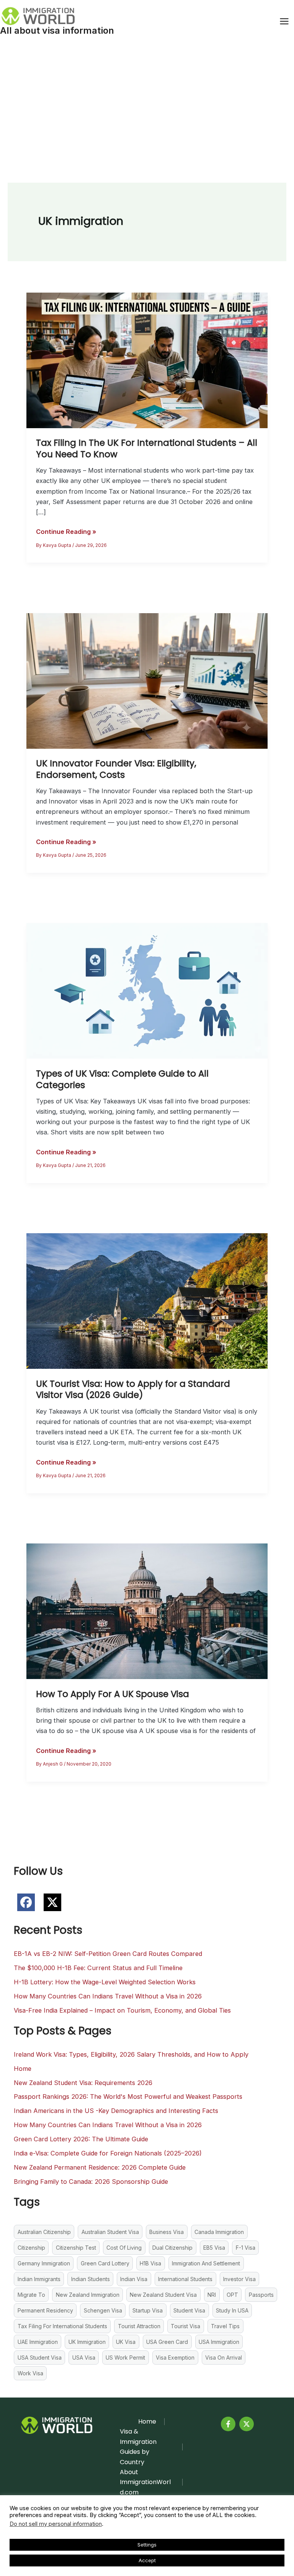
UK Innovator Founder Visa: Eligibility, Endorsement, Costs (116, 769)
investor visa (239, 2279)
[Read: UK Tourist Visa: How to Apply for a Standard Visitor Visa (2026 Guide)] (147, 1301)
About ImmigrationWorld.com (145, 2482)
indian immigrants (39, 2279)
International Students (185, 2279)
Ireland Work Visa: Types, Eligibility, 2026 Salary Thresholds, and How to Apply (131, 2054)
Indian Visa (134, 2279)
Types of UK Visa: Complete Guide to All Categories (122, 1079)
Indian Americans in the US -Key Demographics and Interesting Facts (116, 2111)
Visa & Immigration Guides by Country (138, 2447)
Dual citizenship (172, 2248)
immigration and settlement (206, 2263)
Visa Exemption (175, 2358)
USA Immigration (219, 2342)
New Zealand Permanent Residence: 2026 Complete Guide (100, 2167)
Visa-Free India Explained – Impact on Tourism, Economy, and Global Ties (122, 2010)
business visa (167, 2232)
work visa (30, 2373)
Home (23, 2069)
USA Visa (84, 2358)
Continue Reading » (66, 532)
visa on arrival (224, 2358)
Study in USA (232, 2310)
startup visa (148, 2310)
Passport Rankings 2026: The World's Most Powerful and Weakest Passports (128, 2096)
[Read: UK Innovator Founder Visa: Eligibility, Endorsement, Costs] (147, 680)
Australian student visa (110, 2232)
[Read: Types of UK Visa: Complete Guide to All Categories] (147, 990)
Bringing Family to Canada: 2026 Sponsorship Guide (91, 2182)
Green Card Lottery (105, 2263)
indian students (91, 2279)
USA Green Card (167, 2342)
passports (261, 2295)
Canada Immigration (219, 2232)
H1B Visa (150, 2263)
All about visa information (57, 30)
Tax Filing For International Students (62, 2326)
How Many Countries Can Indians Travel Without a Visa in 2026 (108, 1996)
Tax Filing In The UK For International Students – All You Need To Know (147, 448)
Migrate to (31, 2295)
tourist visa (185, 2326)
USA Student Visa (40, 2358)
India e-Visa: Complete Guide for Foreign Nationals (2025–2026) (108, 2153)
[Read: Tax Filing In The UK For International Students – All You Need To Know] (147, 360)
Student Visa (189, 2310)
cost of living (124, 2248)
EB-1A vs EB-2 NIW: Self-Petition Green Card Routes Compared (108, 1954)
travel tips (225, 2326)
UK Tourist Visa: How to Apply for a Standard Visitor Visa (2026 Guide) (133, 1389)
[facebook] (26, 1902)
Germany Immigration (44, 2263)
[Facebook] (228, 2424)
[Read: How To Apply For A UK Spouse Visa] (147, 1610)
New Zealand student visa (163, 2295)
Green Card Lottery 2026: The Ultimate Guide (81, 2139)
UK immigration (87, 2342)
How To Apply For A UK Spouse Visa (113, 1694)
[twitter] (52, 1902)
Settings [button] (147, 2545)
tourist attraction (139, 2326)
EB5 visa (214, 2248)
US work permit (125, 2358)
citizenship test (76, 2248)
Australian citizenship (44, 2232)
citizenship (31, 2248)
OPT (232, 2295)
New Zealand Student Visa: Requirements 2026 (83, 2083)
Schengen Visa (103, 2310)
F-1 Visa (246, 2248)
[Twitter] (247, 2424)
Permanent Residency (45, 2310)
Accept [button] (147, 2560)
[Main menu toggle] (284, 21)
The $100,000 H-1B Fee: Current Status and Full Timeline (98, 1968)
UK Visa (126, 2342)
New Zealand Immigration (88, 2295)
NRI (212, 2295)
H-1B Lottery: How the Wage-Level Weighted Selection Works (105, 1982)
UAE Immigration (38, 2342)
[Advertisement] (147, 100)
